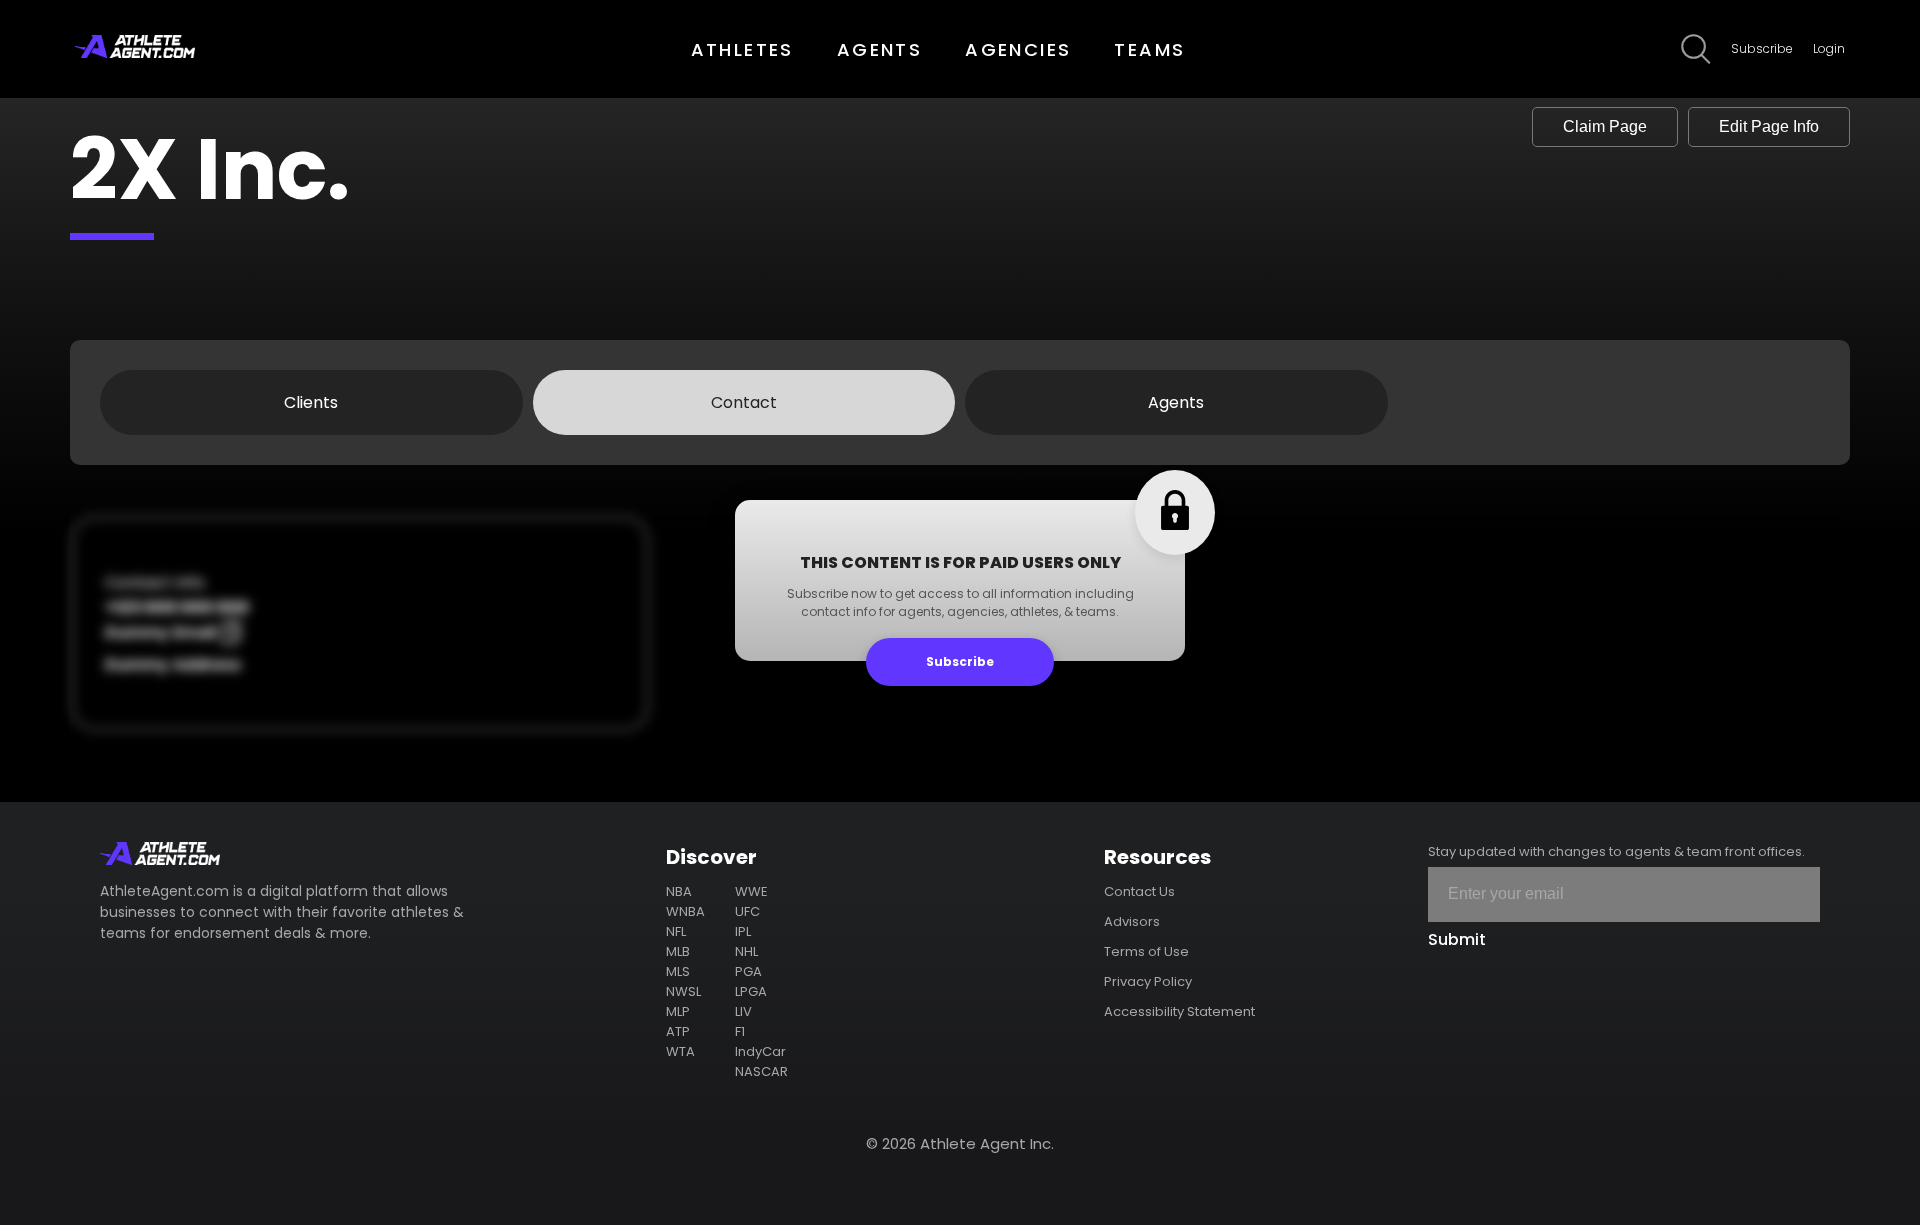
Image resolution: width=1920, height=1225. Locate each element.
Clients (311, 402)
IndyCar (760, 1051)
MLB (678, 951)
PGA (748, 971)
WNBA (685, 911)
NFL (676, 931)
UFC (747, 911)
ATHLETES (742, 49)
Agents (1176, 402)
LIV (743, 1011)
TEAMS (1149, 49)
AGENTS (879, 49)
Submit (1457, 939)
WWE (751, 891)
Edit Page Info (1769, 126)
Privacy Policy (1148, 981)
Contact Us (1139, 891)
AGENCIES (1018, 49)
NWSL (683, 991)
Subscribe (1762, 48)
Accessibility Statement (1179, 1011)
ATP (678, 1031)
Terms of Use (1146, 951)
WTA (680, 1051)
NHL (746, 951)
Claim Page (1605, 126)
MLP (678, 1011)
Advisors (1132, 921)
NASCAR (761, 1071)
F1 (740, 1031)
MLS (678, 971)
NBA (679, 891)
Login (1829, 48)
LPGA (751, 991)
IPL (743, 931)
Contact (744, 402)
